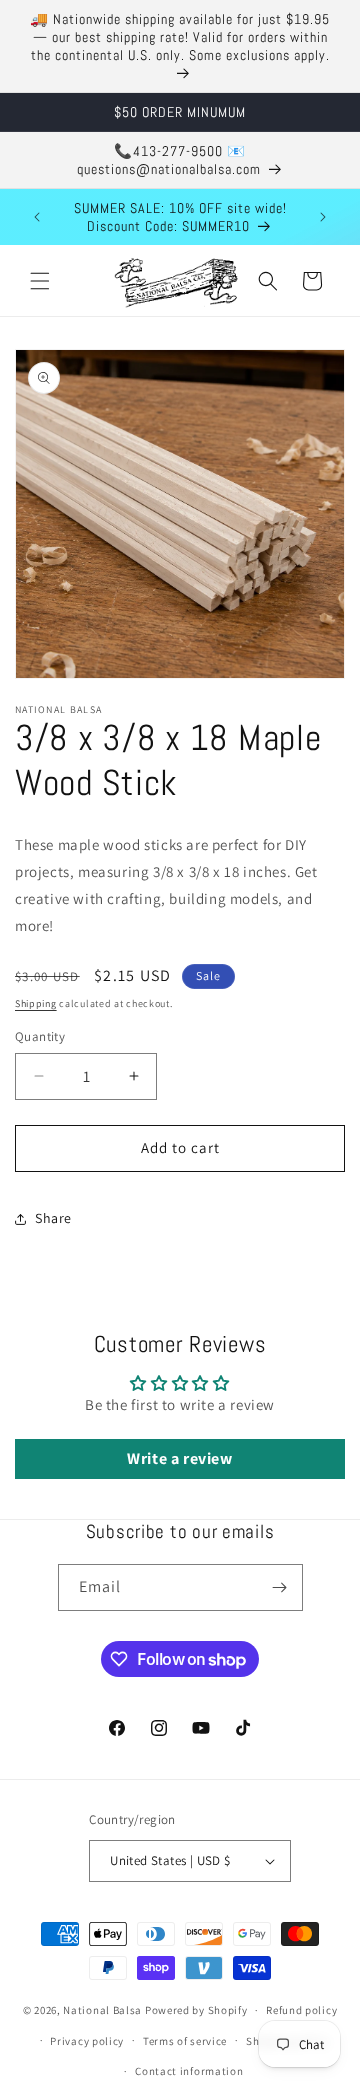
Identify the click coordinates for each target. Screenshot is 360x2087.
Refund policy (301, 2010)
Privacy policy (87, 2041)
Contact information (189, 2071)
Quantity (40, 1036)
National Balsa (102, 2010)
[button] (40, 281)
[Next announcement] (323, 217)
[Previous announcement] (37, 217)
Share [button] (53, 1218)
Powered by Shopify (196, 2010)
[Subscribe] (280, 1587)
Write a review (179, 1458)
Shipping (36, 1003)
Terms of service (185, 2041)
